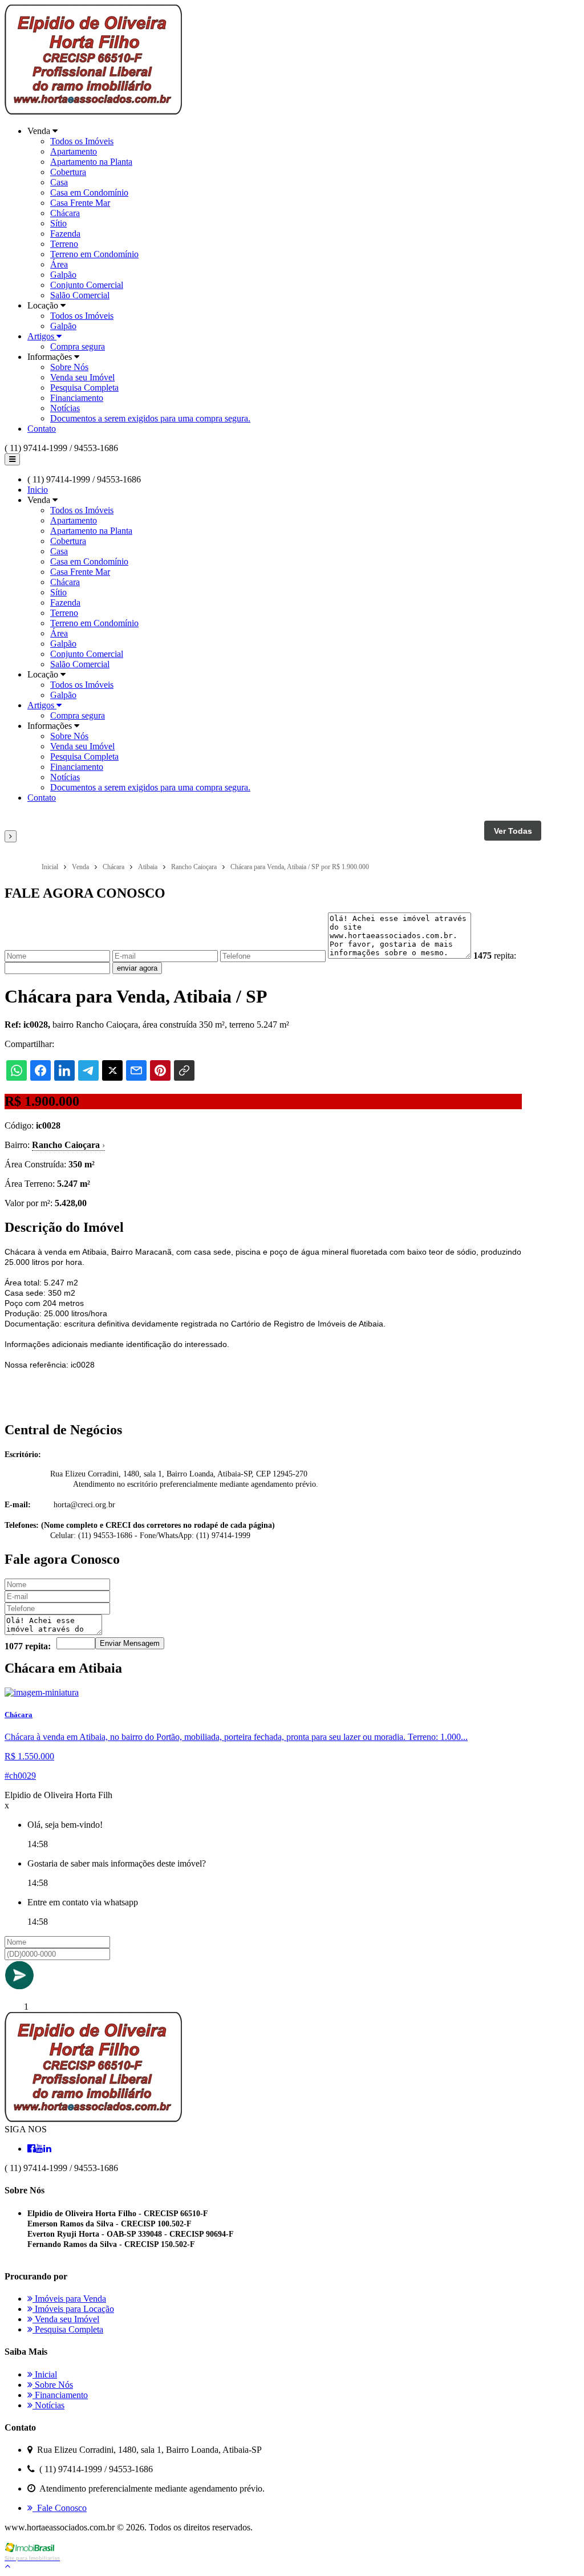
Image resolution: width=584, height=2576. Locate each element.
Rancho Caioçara (68, 1145)
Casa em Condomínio (89, 192)
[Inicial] (93, 111)
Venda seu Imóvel (82, 377)
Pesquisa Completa (84, 388)
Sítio (58, 223)
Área (59, 264)
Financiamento (77, 398)
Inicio (38, 490)
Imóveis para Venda (69, 2299)
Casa (59, 182)
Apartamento (74, 151)
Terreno (64, 244)
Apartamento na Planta (91, 162)
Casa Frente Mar (80, 203)
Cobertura (68, 172)
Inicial (45, 2374)
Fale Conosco (60, 2508)
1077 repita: (28, 1646)
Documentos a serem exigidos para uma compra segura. (150, 418)
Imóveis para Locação (73, 2309)
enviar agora (137, 968)
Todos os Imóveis (82, 141)
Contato (42, 429)
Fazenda (65, 234)
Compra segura (78, 346)
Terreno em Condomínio (94, 254)
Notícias (65, 408)
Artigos (42, 336)
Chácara (65, 213)
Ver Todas (513, 831)
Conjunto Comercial (87, 285)
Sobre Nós (69, 367)
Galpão (63, 275)
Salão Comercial (80, 295)
